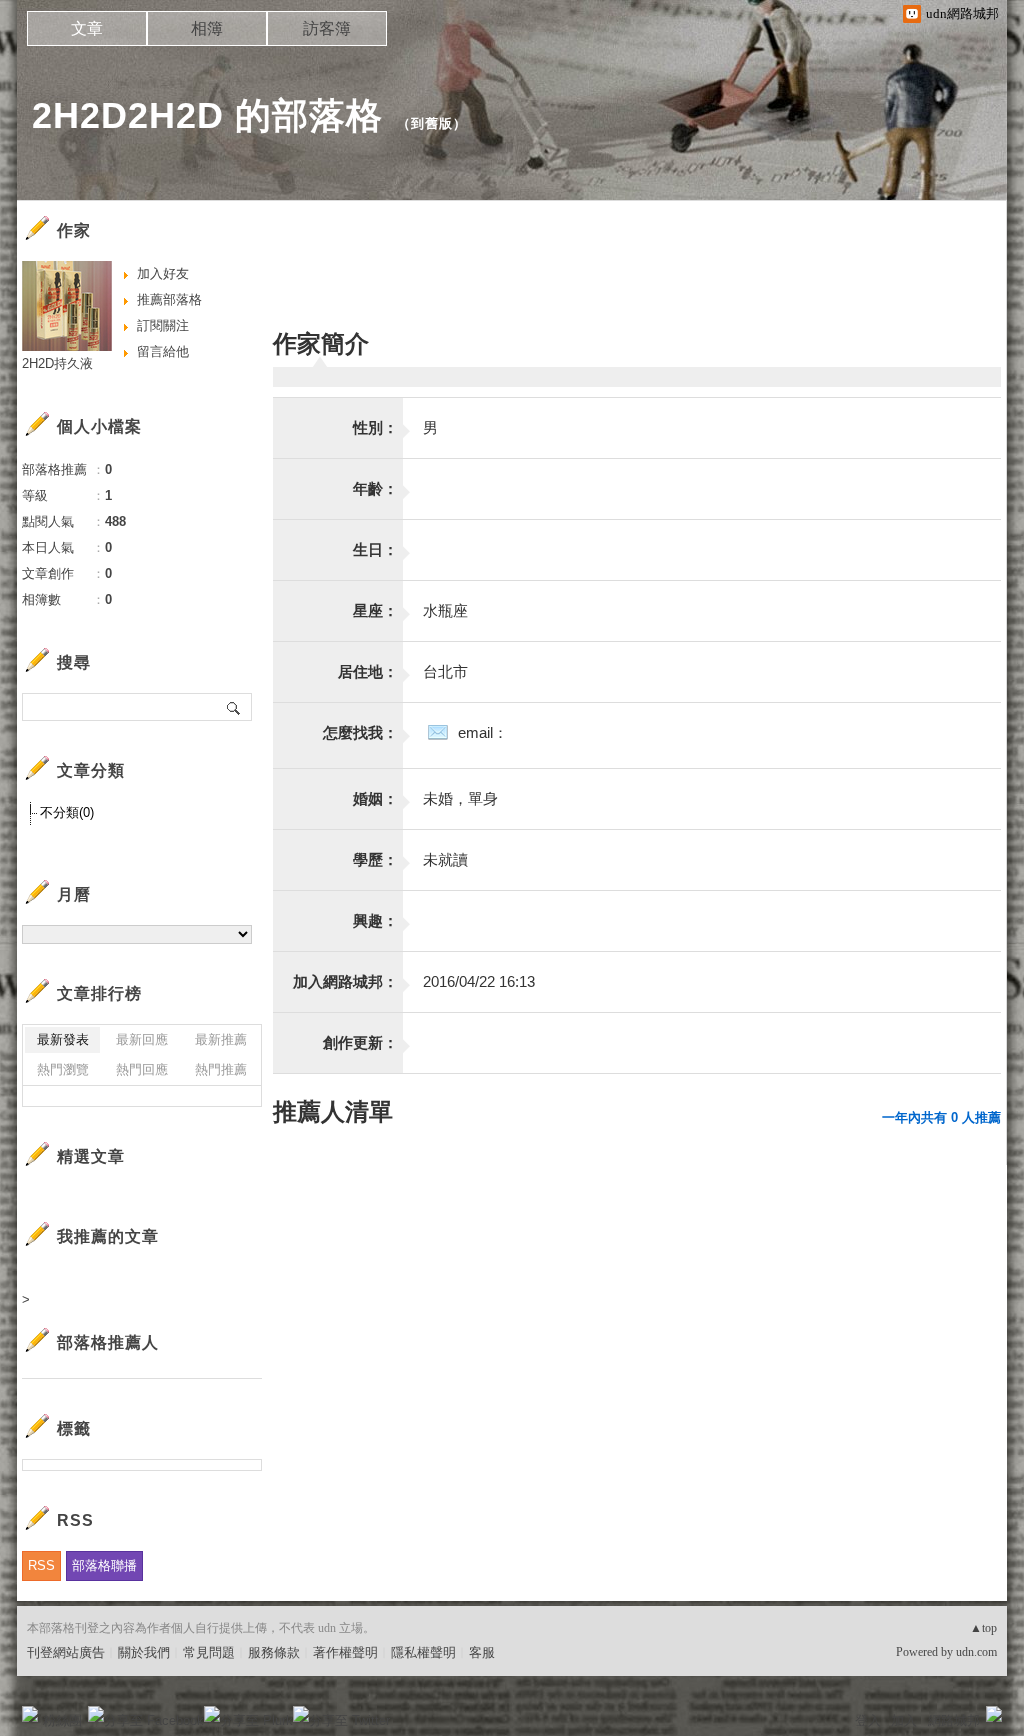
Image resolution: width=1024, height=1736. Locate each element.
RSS (41, 1565)
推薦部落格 (169, 299)
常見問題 (209, 1652)
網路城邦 (954, 1720)
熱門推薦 (221, 1069)
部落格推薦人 (108, 1342)
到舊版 (432, 123)
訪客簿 (327, 28)
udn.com (976, 1652)
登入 (868, 1720)
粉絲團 (62, 1720)
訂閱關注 (163, 325)
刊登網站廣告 (66, 1652)
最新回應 (142, 1039)
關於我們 (144, 1652)
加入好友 (163, 273)
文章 (87, 28)
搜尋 (234, 707)
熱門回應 (142, 1069)
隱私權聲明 (423, 1652)
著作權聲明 (345, 1652)
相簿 (207, 28)
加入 (904, 1720)
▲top (983, 1628)
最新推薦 (221, 1039)
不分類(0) (67, 812)
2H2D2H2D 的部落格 (207, 115)
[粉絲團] (30, 1714)
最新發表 (63, 1039)
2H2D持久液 (57, 363)
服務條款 (274, 1652)
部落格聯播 (104, 1565)
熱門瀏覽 (63, 1069)
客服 (482, 1652)
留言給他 (163, 351)
